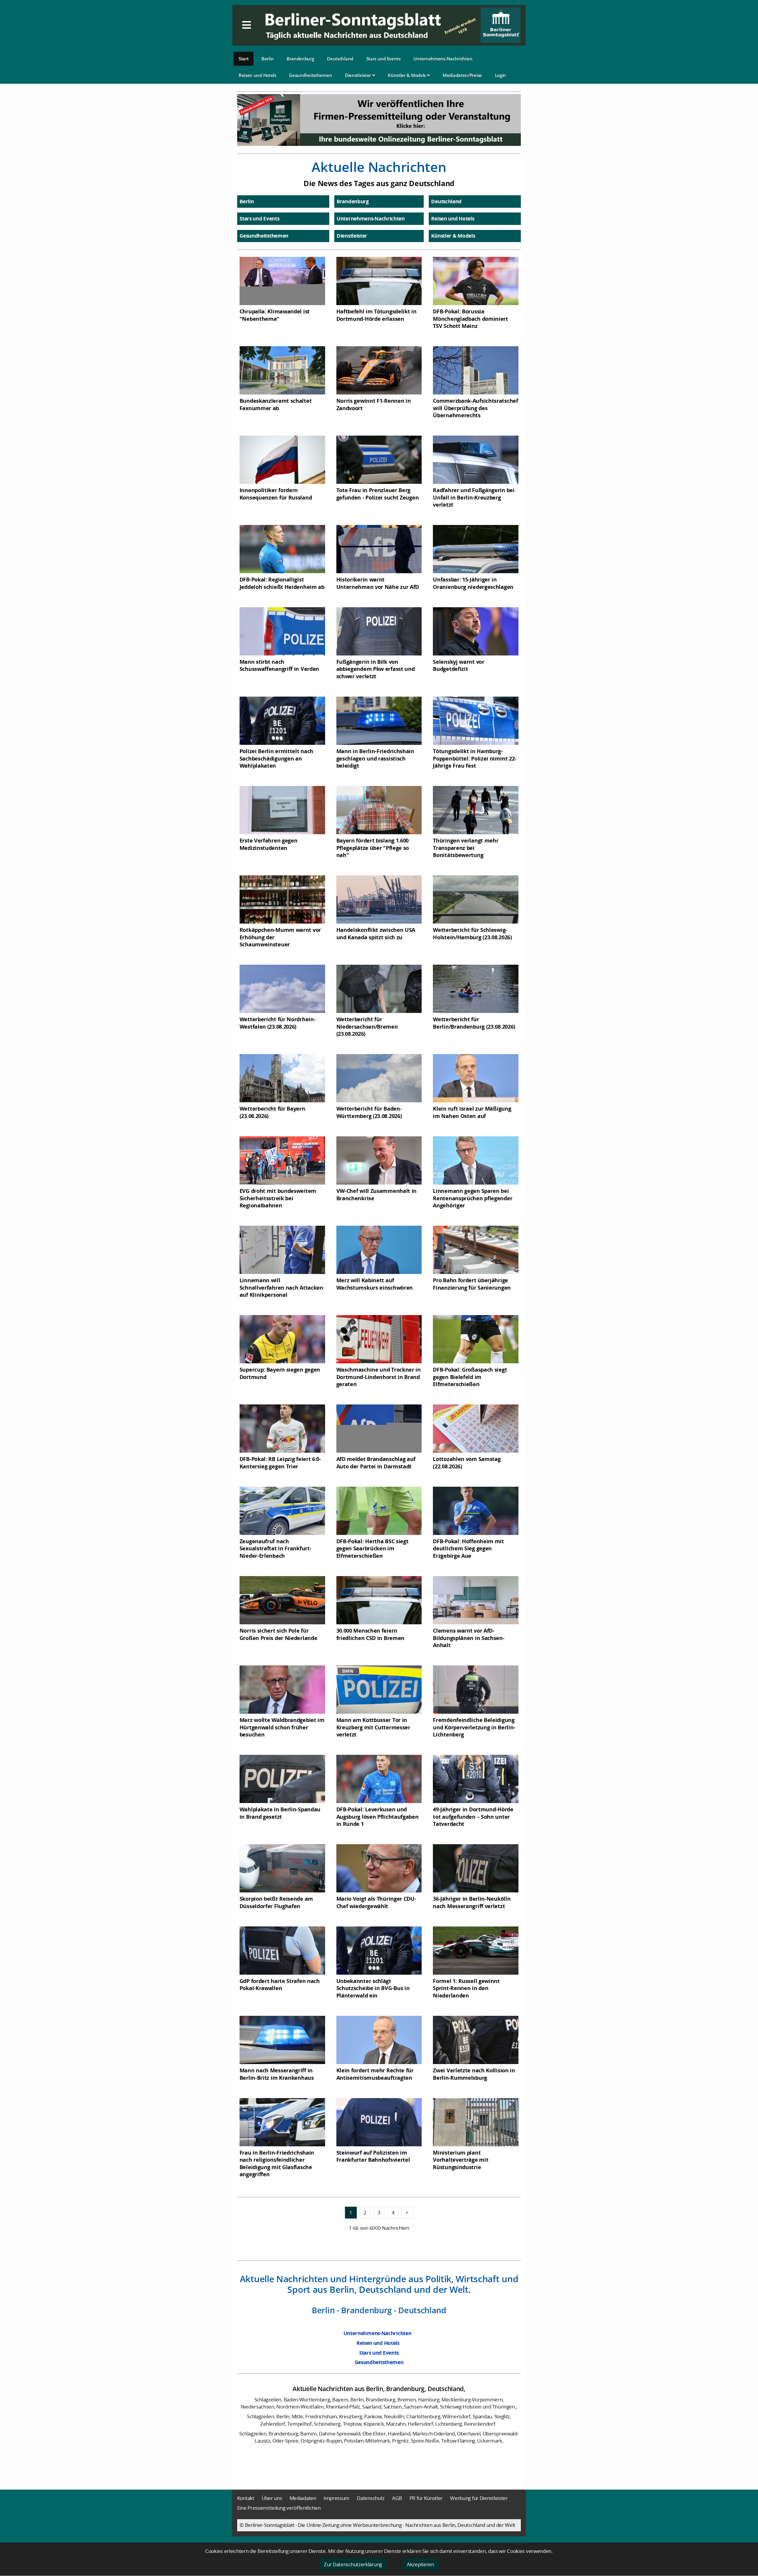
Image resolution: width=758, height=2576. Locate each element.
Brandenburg (300, 59)
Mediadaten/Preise (462, 75)
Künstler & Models (407, 75)
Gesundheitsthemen (310, 75)
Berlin (268, 59)
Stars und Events (383, 59)
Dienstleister (359, 75)
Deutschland (340, 59)
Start (244, 59)
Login (501, 75)
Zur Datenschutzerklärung (353, 2564)
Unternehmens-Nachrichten (443, 59)
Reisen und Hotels (257, 75)
